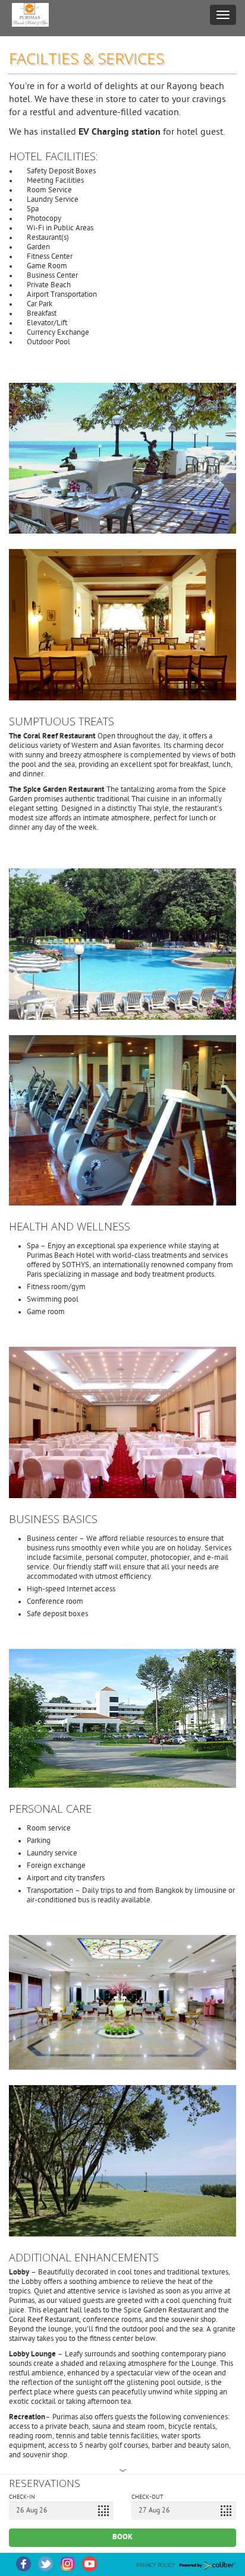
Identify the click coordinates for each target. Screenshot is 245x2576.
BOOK (122, 2537)
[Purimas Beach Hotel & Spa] (30, 15)
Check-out (147, 2498)
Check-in (22, 2498)
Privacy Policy (156, 2565)
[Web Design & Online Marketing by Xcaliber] (205, 2564)
